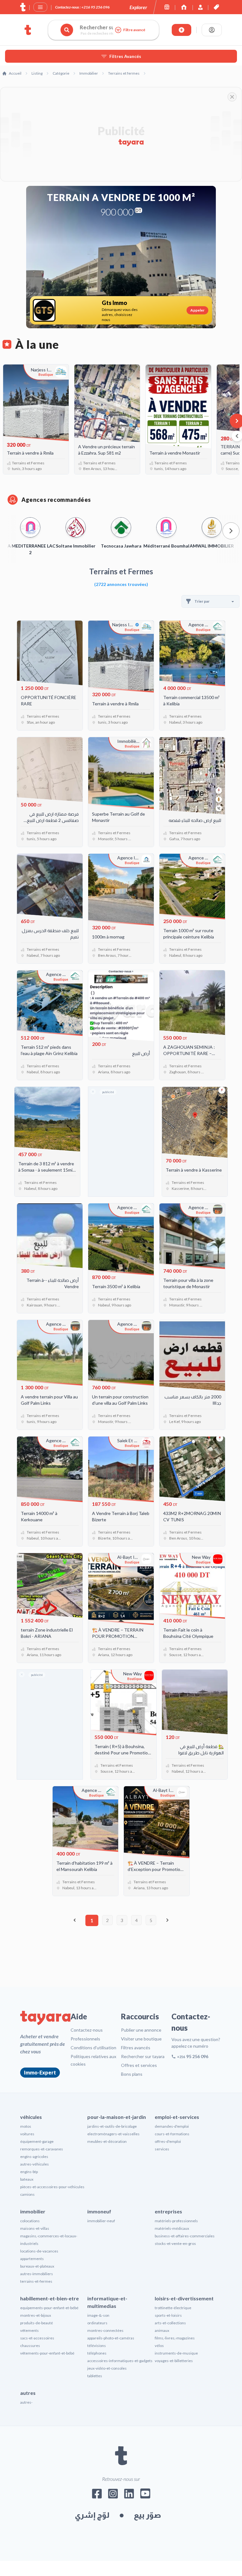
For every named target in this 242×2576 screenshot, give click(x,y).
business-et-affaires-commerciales (185, 2236)
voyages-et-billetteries (174, 2361)
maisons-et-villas (35, 2228)
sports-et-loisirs (168, 2315)
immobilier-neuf (101, 2221)
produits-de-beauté (37, 2323)
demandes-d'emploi (172, 2126)
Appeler (197, 310)
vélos (159, 2346)
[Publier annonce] (181, 30)
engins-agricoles (34, 2157)
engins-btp (29, 2172)
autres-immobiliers (37, 2274)
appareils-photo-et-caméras (111, 2338)
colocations (30, 2221)
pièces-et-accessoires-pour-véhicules (52, 2187)
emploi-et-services (177, 2117)
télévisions (97, 2346)
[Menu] (40, 7)
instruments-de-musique (176, 2353)
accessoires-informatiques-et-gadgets (120, 2361)
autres (28, 2393)
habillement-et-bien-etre (49, 2298)
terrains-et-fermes (36, 2281)
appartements (32, 2259)
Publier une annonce (141, 2030)
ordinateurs (97, 2323)
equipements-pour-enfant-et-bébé (49, 2308)
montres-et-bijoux (36, 2315)
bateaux (27, 2179)
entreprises (168, 2211)
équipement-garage (37, 2141)
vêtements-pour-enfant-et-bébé (47, 2353)
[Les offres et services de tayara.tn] (216, 7)
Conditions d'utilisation (93, 2048)
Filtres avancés (136, 2048)
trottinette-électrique (173, 2308)
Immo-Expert (40, 2072)
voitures (27, 2134)
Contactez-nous (87, 2030)
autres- (26, 2402)
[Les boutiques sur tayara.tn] (167, 7)
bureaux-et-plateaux (37, 2266)
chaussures (30, 2346)
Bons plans (132, 2074)
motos (26, 2126)
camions (27, 2194)
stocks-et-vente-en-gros (175, 2243)
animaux (162, 2330)
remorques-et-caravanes (42, 2149)
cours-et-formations (172, 2134)
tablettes (95, 2376)
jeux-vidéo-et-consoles (107, 2368)
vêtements (29, 2330)
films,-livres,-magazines (175, 2338)
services (162, 2149)
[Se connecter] (212, 30)
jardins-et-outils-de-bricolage (112, 2126)
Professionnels (85, 2039)
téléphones (97, 2353)
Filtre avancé (134, 30)
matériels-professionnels (176, 2221)
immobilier (33, 2211)
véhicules (31, 2117)
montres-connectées (105, 2330)
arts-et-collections (170, 2323)
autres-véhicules (35, 2164)
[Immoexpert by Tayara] (184, 7)
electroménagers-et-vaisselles (113, 2134)
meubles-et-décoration (107, 2141)
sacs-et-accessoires (37, 2338)
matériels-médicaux (172, 2228)
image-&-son (98, 2315)
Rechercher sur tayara (143, 2056)
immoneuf (99, 2211)
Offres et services (139, 2065)
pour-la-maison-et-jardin (117, 2117)
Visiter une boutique (141, 2039)
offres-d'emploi (168, 2141)
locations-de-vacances (39, 2251)
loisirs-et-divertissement (184, 2298)
